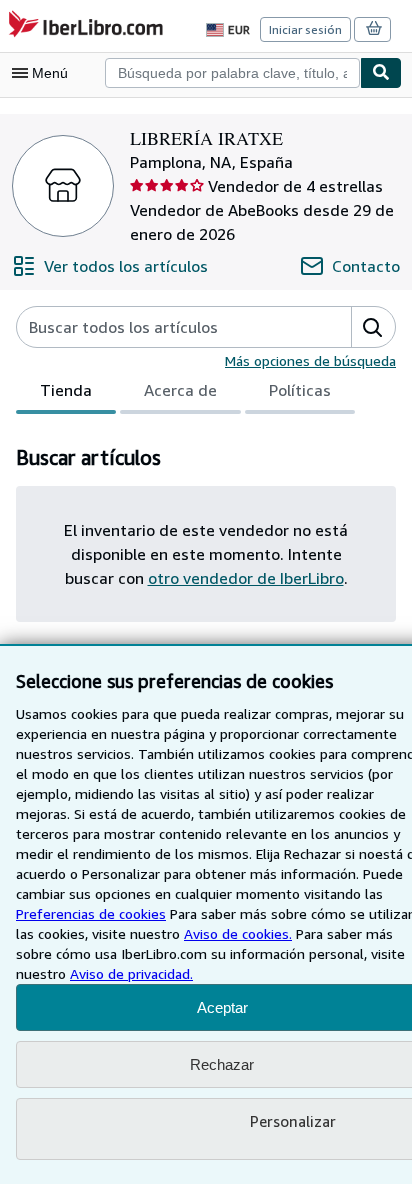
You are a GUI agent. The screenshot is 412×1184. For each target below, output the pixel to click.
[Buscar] (381, 73)
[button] (373, 327)
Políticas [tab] (300, 390)
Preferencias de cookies (91, 913)
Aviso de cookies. (238, 933)
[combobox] (232, 73)
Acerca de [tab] (180, 390)
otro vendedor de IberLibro (246, 578)
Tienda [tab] (66, 390)
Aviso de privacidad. (131, 973)
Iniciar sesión (305, 29)
